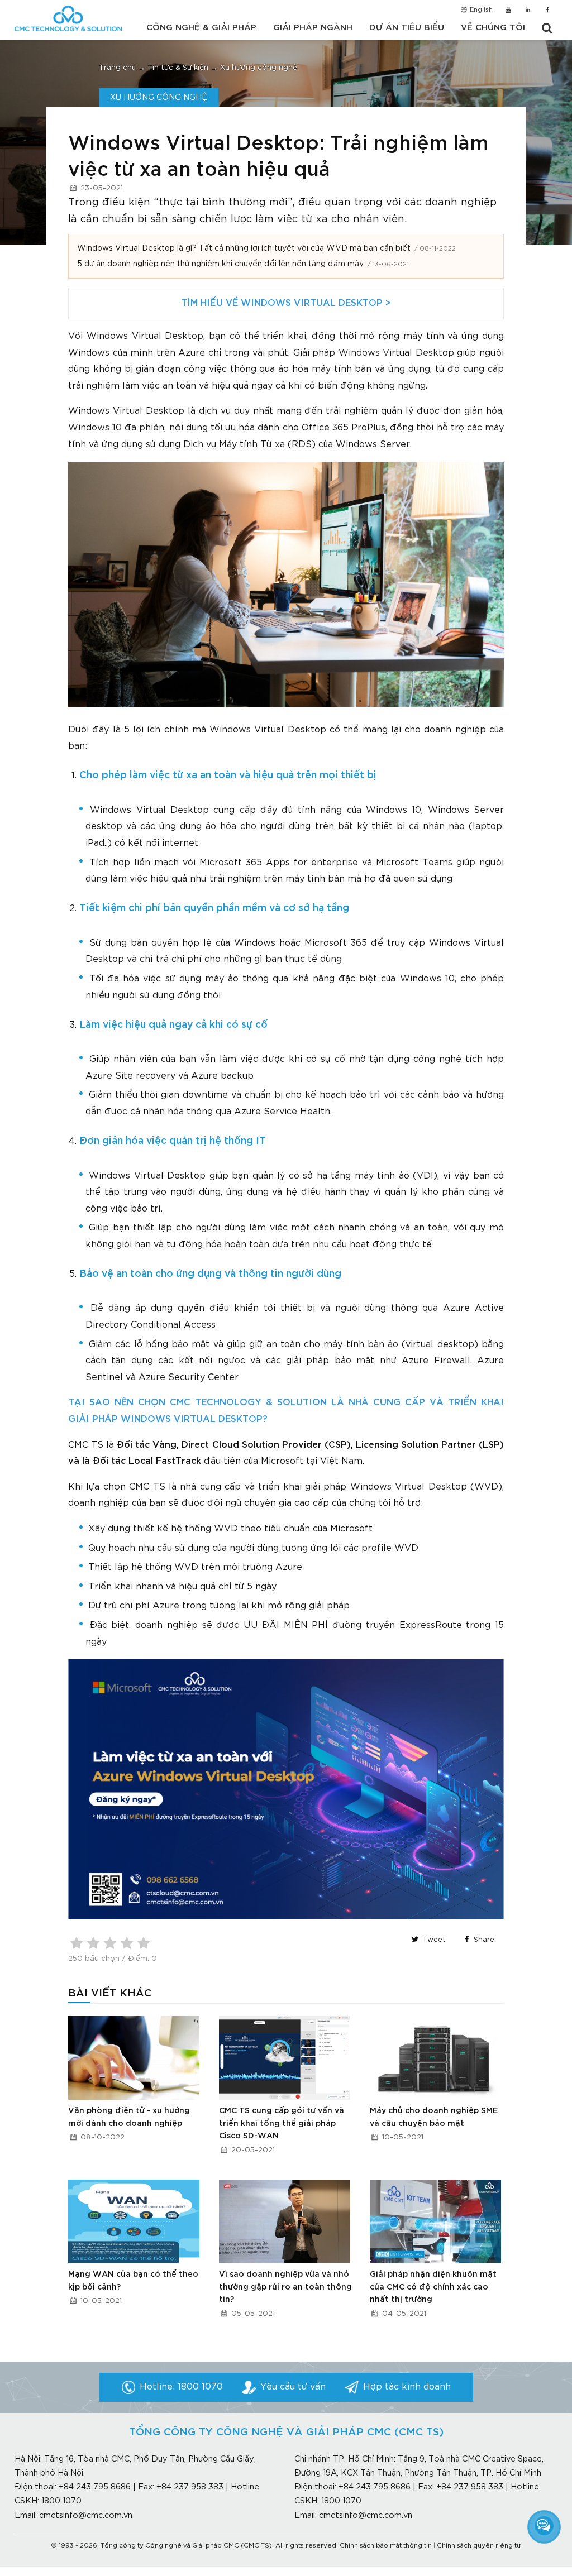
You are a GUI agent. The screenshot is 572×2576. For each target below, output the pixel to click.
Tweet (433, 1940)
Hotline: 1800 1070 (181, 2387)
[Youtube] (508, 11)
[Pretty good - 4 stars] (127, 1943)
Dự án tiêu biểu (407, 28)
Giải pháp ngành (313, 28)
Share (483, 1940)
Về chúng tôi (493, 28)
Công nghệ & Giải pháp (201, 28)
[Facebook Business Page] (548, 11)
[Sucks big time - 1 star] (77, 1943)
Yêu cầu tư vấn (293, 2387)
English (480, 10)
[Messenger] (544, 2526)
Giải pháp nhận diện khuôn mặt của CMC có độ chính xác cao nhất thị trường (433, 2287)
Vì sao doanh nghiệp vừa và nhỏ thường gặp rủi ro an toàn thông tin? (285, 2287)
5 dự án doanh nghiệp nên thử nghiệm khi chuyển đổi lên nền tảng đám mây (220, 264)
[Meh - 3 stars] (110, 1943)
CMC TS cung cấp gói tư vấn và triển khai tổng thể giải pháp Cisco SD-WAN (282, 2123)
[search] (547, 28)
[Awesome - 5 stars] (144, 1943)
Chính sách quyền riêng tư (479, 2546)
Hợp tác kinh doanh (407, 2387)
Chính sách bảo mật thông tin (386, 2546)
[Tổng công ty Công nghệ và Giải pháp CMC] (68, 18)
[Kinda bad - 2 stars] (93, 1943)
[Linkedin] (528, 11)
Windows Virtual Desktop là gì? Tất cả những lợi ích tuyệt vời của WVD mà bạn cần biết (244, 248)
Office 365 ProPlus (344, 428)
